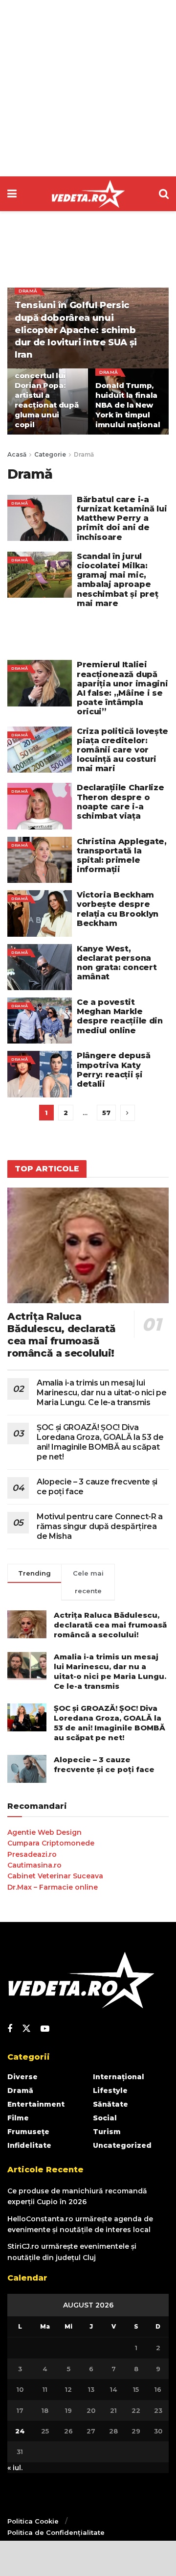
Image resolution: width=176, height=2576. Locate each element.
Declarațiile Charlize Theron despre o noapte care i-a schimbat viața (120, 802)
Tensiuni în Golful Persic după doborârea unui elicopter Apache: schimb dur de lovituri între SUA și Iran (76, 330)
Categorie (50, 454)
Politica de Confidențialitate (56, 2532)
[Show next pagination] (128, 1113)
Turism (107, 2132)
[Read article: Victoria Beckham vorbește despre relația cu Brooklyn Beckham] (40, 913)
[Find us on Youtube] (45, 2029)
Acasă (17, 454)
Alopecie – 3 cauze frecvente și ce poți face (104, 1764)
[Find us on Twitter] (26, 2029)
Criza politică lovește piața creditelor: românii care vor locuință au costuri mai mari (122, 750)
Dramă (28, 291)
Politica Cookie (33, 2521)
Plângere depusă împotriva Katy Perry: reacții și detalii (113, 1070)
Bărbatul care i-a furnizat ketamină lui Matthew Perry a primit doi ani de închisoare (122, 518)
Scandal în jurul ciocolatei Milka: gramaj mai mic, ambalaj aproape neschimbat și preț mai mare (117, 580)
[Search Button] (164, 194)
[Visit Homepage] (88, 194)
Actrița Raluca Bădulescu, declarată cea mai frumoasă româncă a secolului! (62, 1335)
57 (106, 1113)
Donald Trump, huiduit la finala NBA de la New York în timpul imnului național (128, 405)
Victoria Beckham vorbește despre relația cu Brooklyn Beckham (118, 909)
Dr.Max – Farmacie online (53, 1887)
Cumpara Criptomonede (51, 1843)
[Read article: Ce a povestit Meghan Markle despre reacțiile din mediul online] (40, 1021)
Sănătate (110, 2104)
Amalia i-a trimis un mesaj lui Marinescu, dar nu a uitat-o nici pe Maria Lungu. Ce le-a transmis (102, 1393)
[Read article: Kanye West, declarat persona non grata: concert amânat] (40, 967)
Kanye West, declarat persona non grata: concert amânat (117, 963)
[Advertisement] (88, 88)
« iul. (15, 2468)
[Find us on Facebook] (10, 2029)
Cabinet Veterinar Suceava (55, 1876)
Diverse (22, 2077)
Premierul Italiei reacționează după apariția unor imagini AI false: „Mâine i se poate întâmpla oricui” (122, 688)
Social (105, 2118)
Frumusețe (28, 2132)
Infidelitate (29, 2145)
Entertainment (36, 2104)
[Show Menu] (12, 194)
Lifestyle (110, 2090)
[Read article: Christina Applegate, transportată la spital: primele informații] (40, 860)
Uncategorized (122, 2145)
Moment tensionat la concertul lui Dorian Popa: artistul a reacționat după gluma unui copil (47, 390)
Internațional (119, 2077)
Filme (18, 2118)
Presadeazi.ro (32, 1854)
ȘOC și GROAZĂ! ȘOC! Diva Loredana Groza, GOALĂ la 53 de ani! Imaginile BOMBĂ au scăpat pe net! (100, 1442)
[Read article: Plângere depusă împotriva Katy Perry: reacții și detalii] (40, 1074)
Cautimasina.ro (34, 1865)
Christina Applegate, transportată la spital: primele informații (122, 856)
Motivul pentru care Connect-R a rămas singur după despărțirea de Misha (100, 1526)
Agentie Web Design (44, 1832)
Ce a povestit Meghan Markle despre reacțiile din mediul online (120, 1016)
